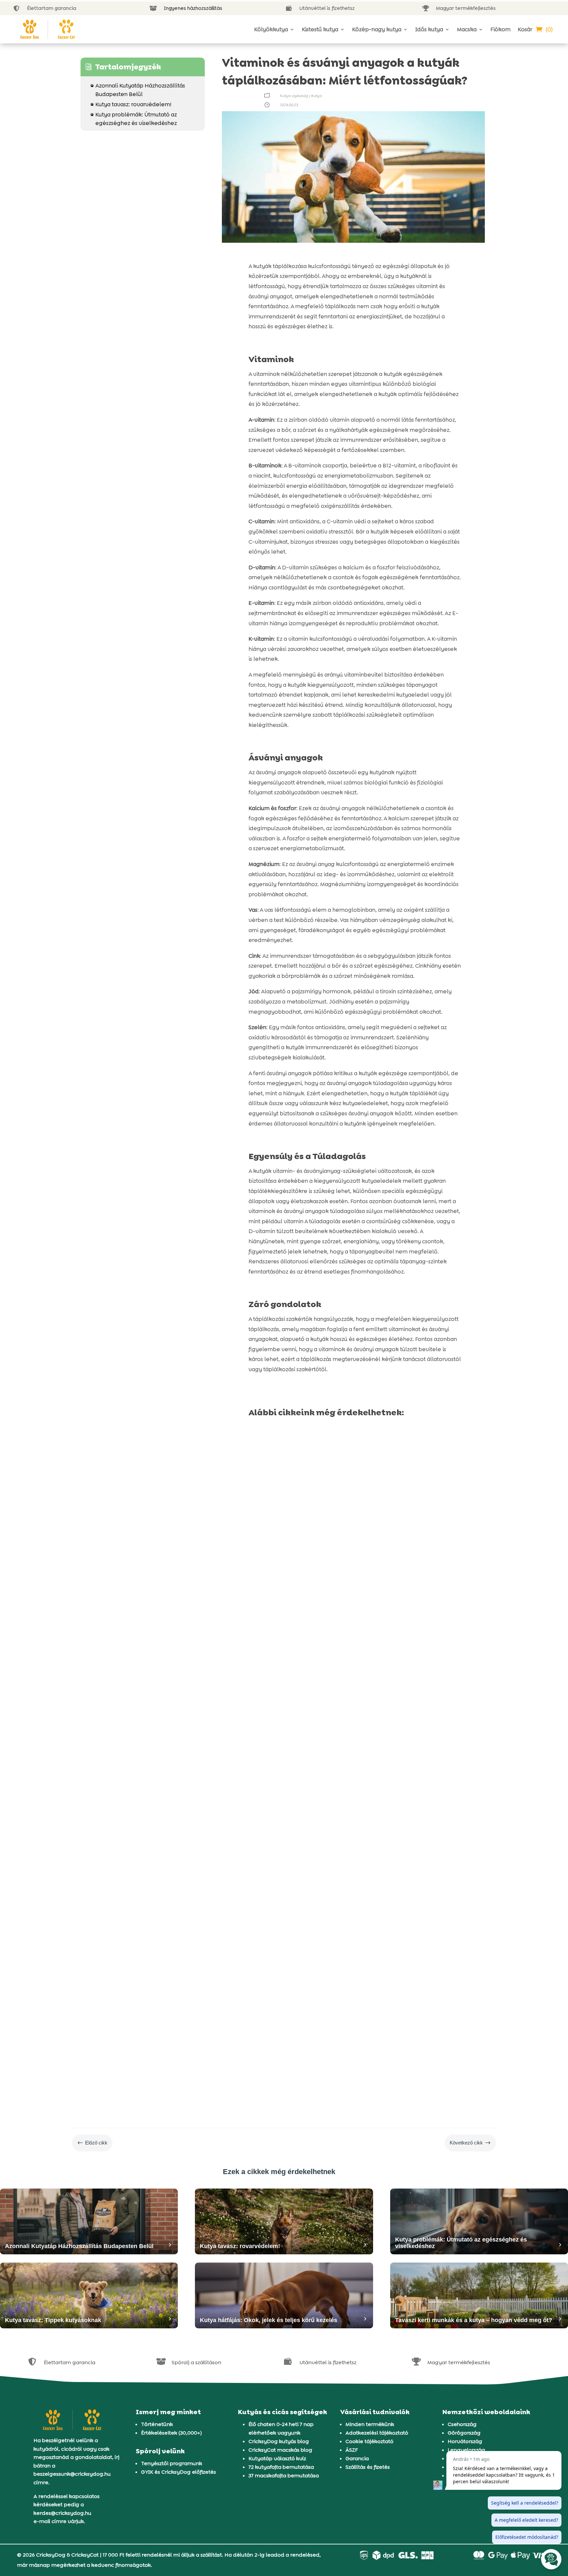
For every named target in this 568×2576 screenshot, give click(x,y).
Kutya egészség (294, 96)
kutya (316, 96)
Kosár (525, 29)
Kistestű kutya (320, 29)
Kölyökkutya (271, 29)
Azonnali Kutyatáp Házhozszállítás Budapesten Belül (138, 90)
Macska (467, 29)
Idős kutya (429, 29)
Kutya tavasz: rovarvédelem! (131, 104)
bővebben (269, 1610)
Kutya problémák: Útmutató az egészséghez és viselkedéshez (134, 119)
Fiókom (500, 29)
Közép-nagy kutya (377, 29)
